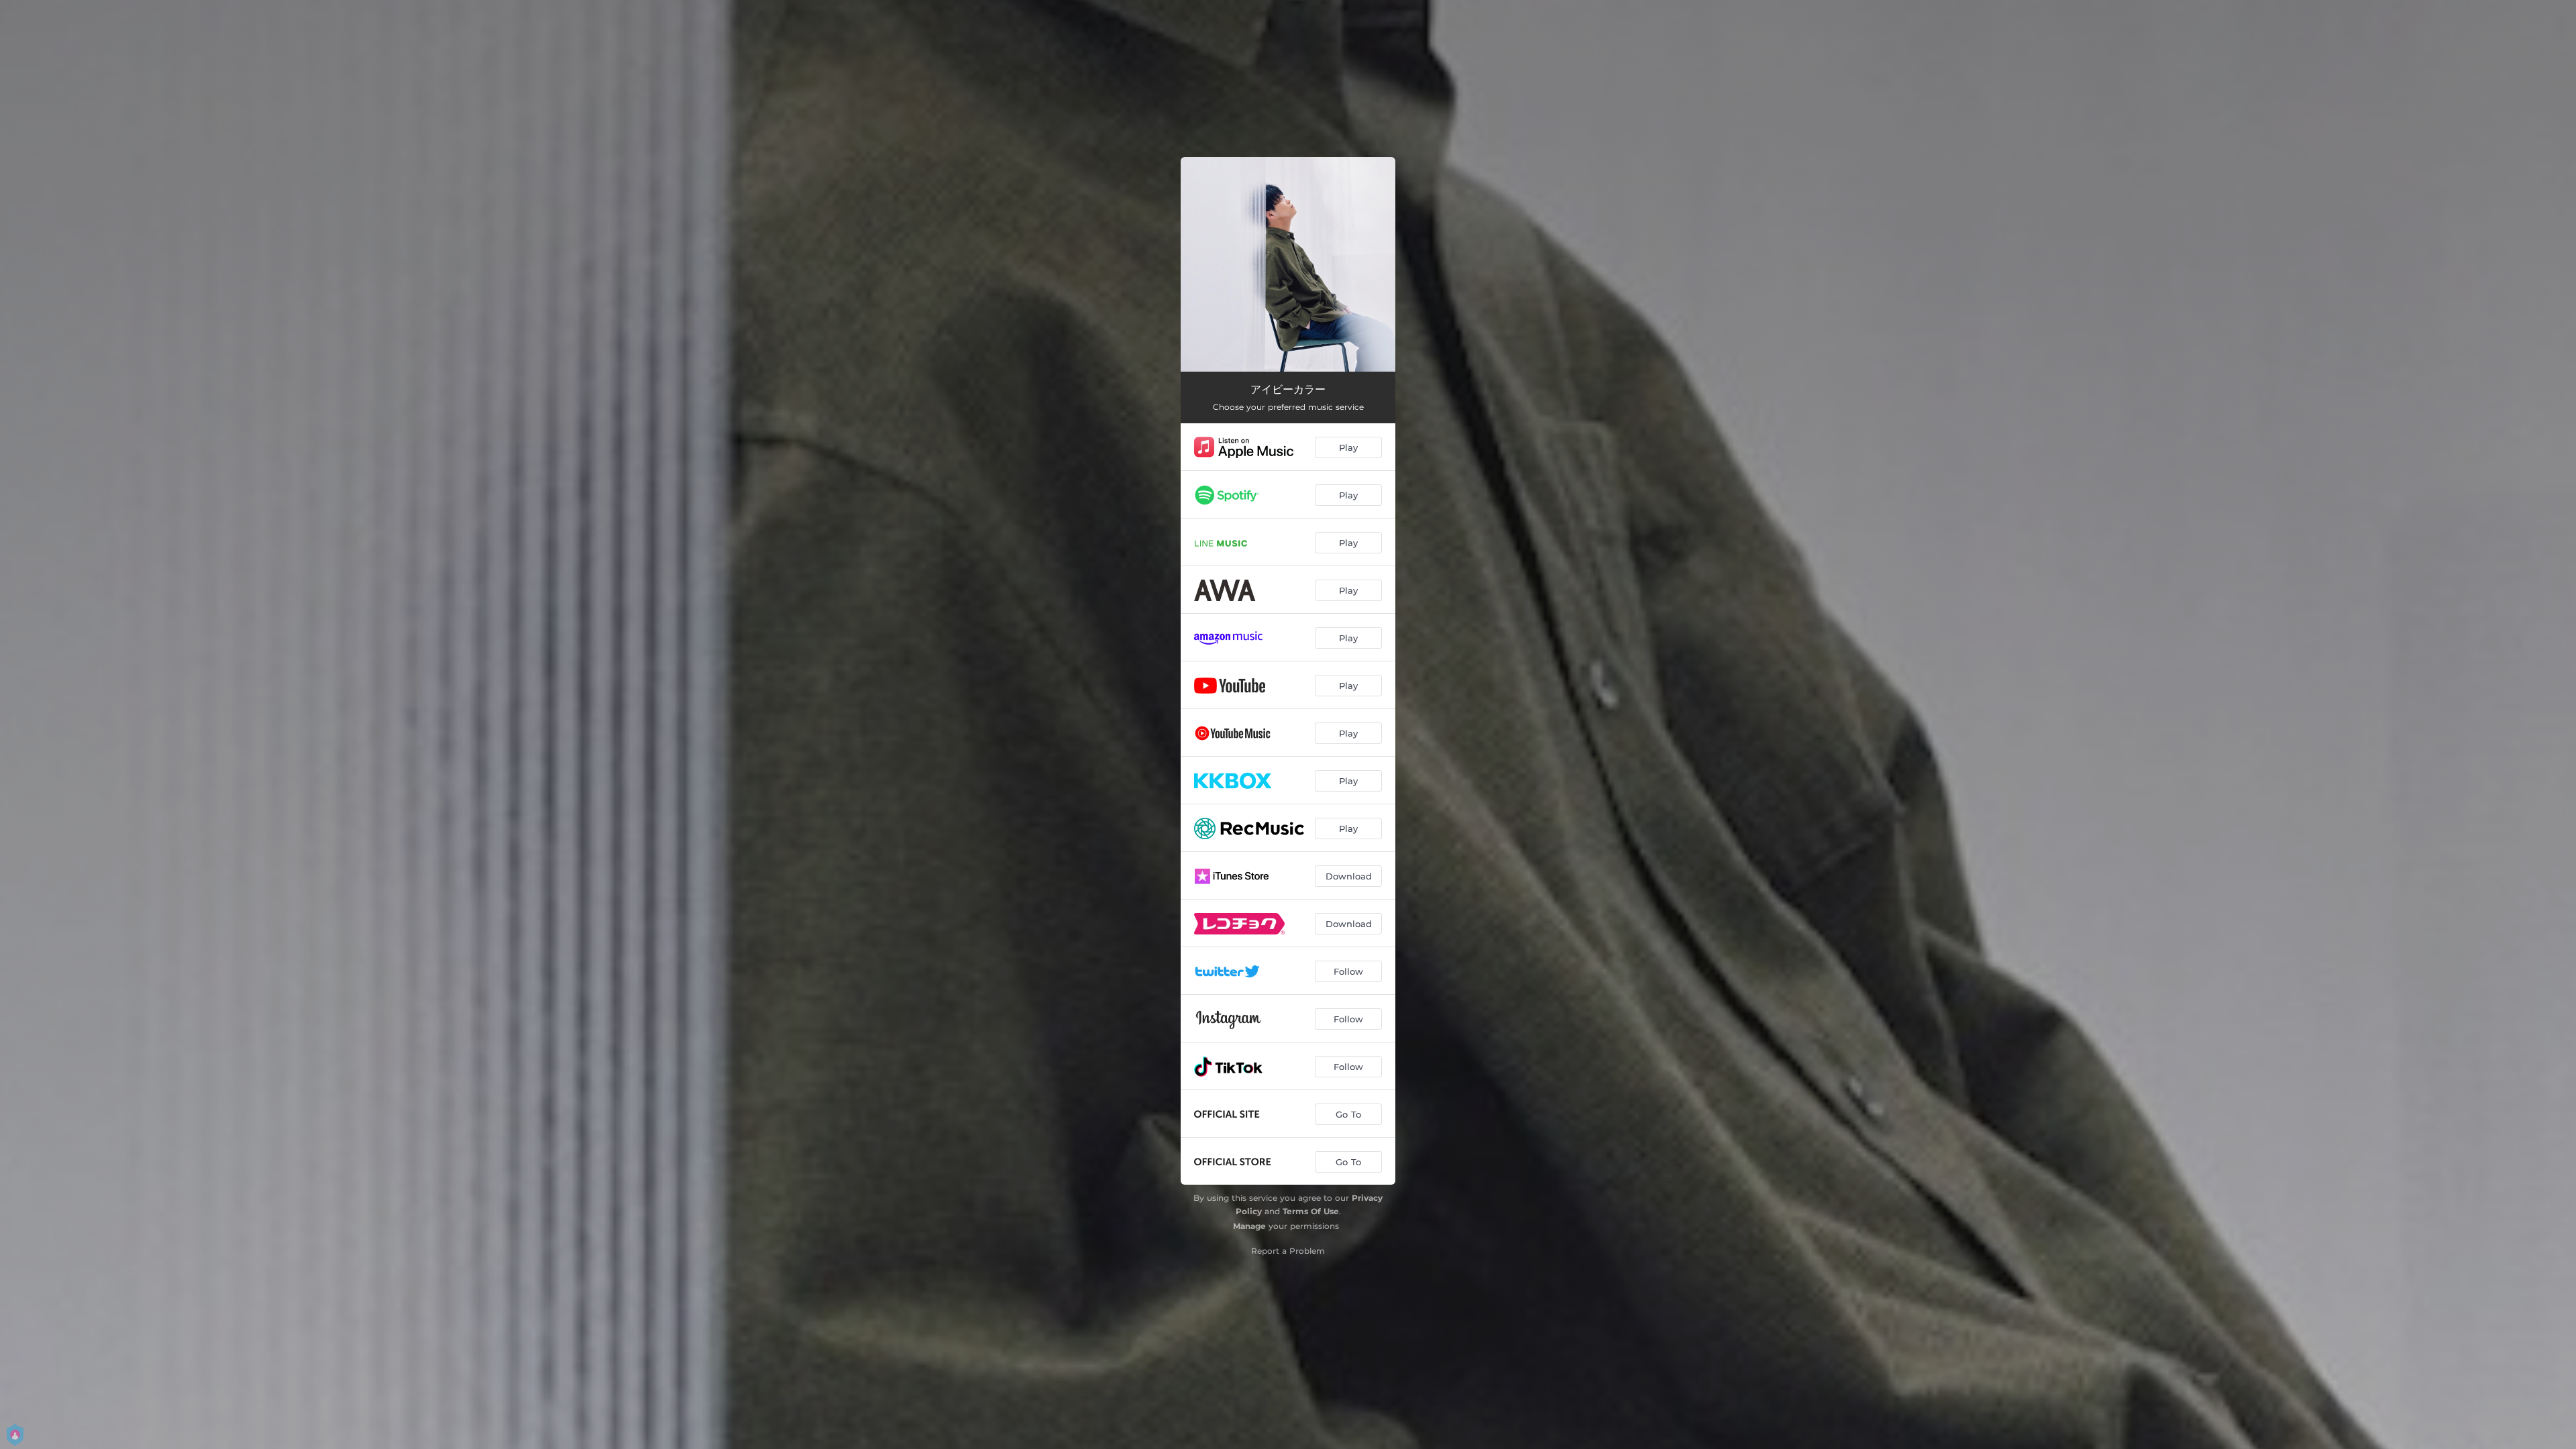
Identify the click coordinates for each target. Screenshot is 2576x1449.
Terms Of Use (1311, 1211)
